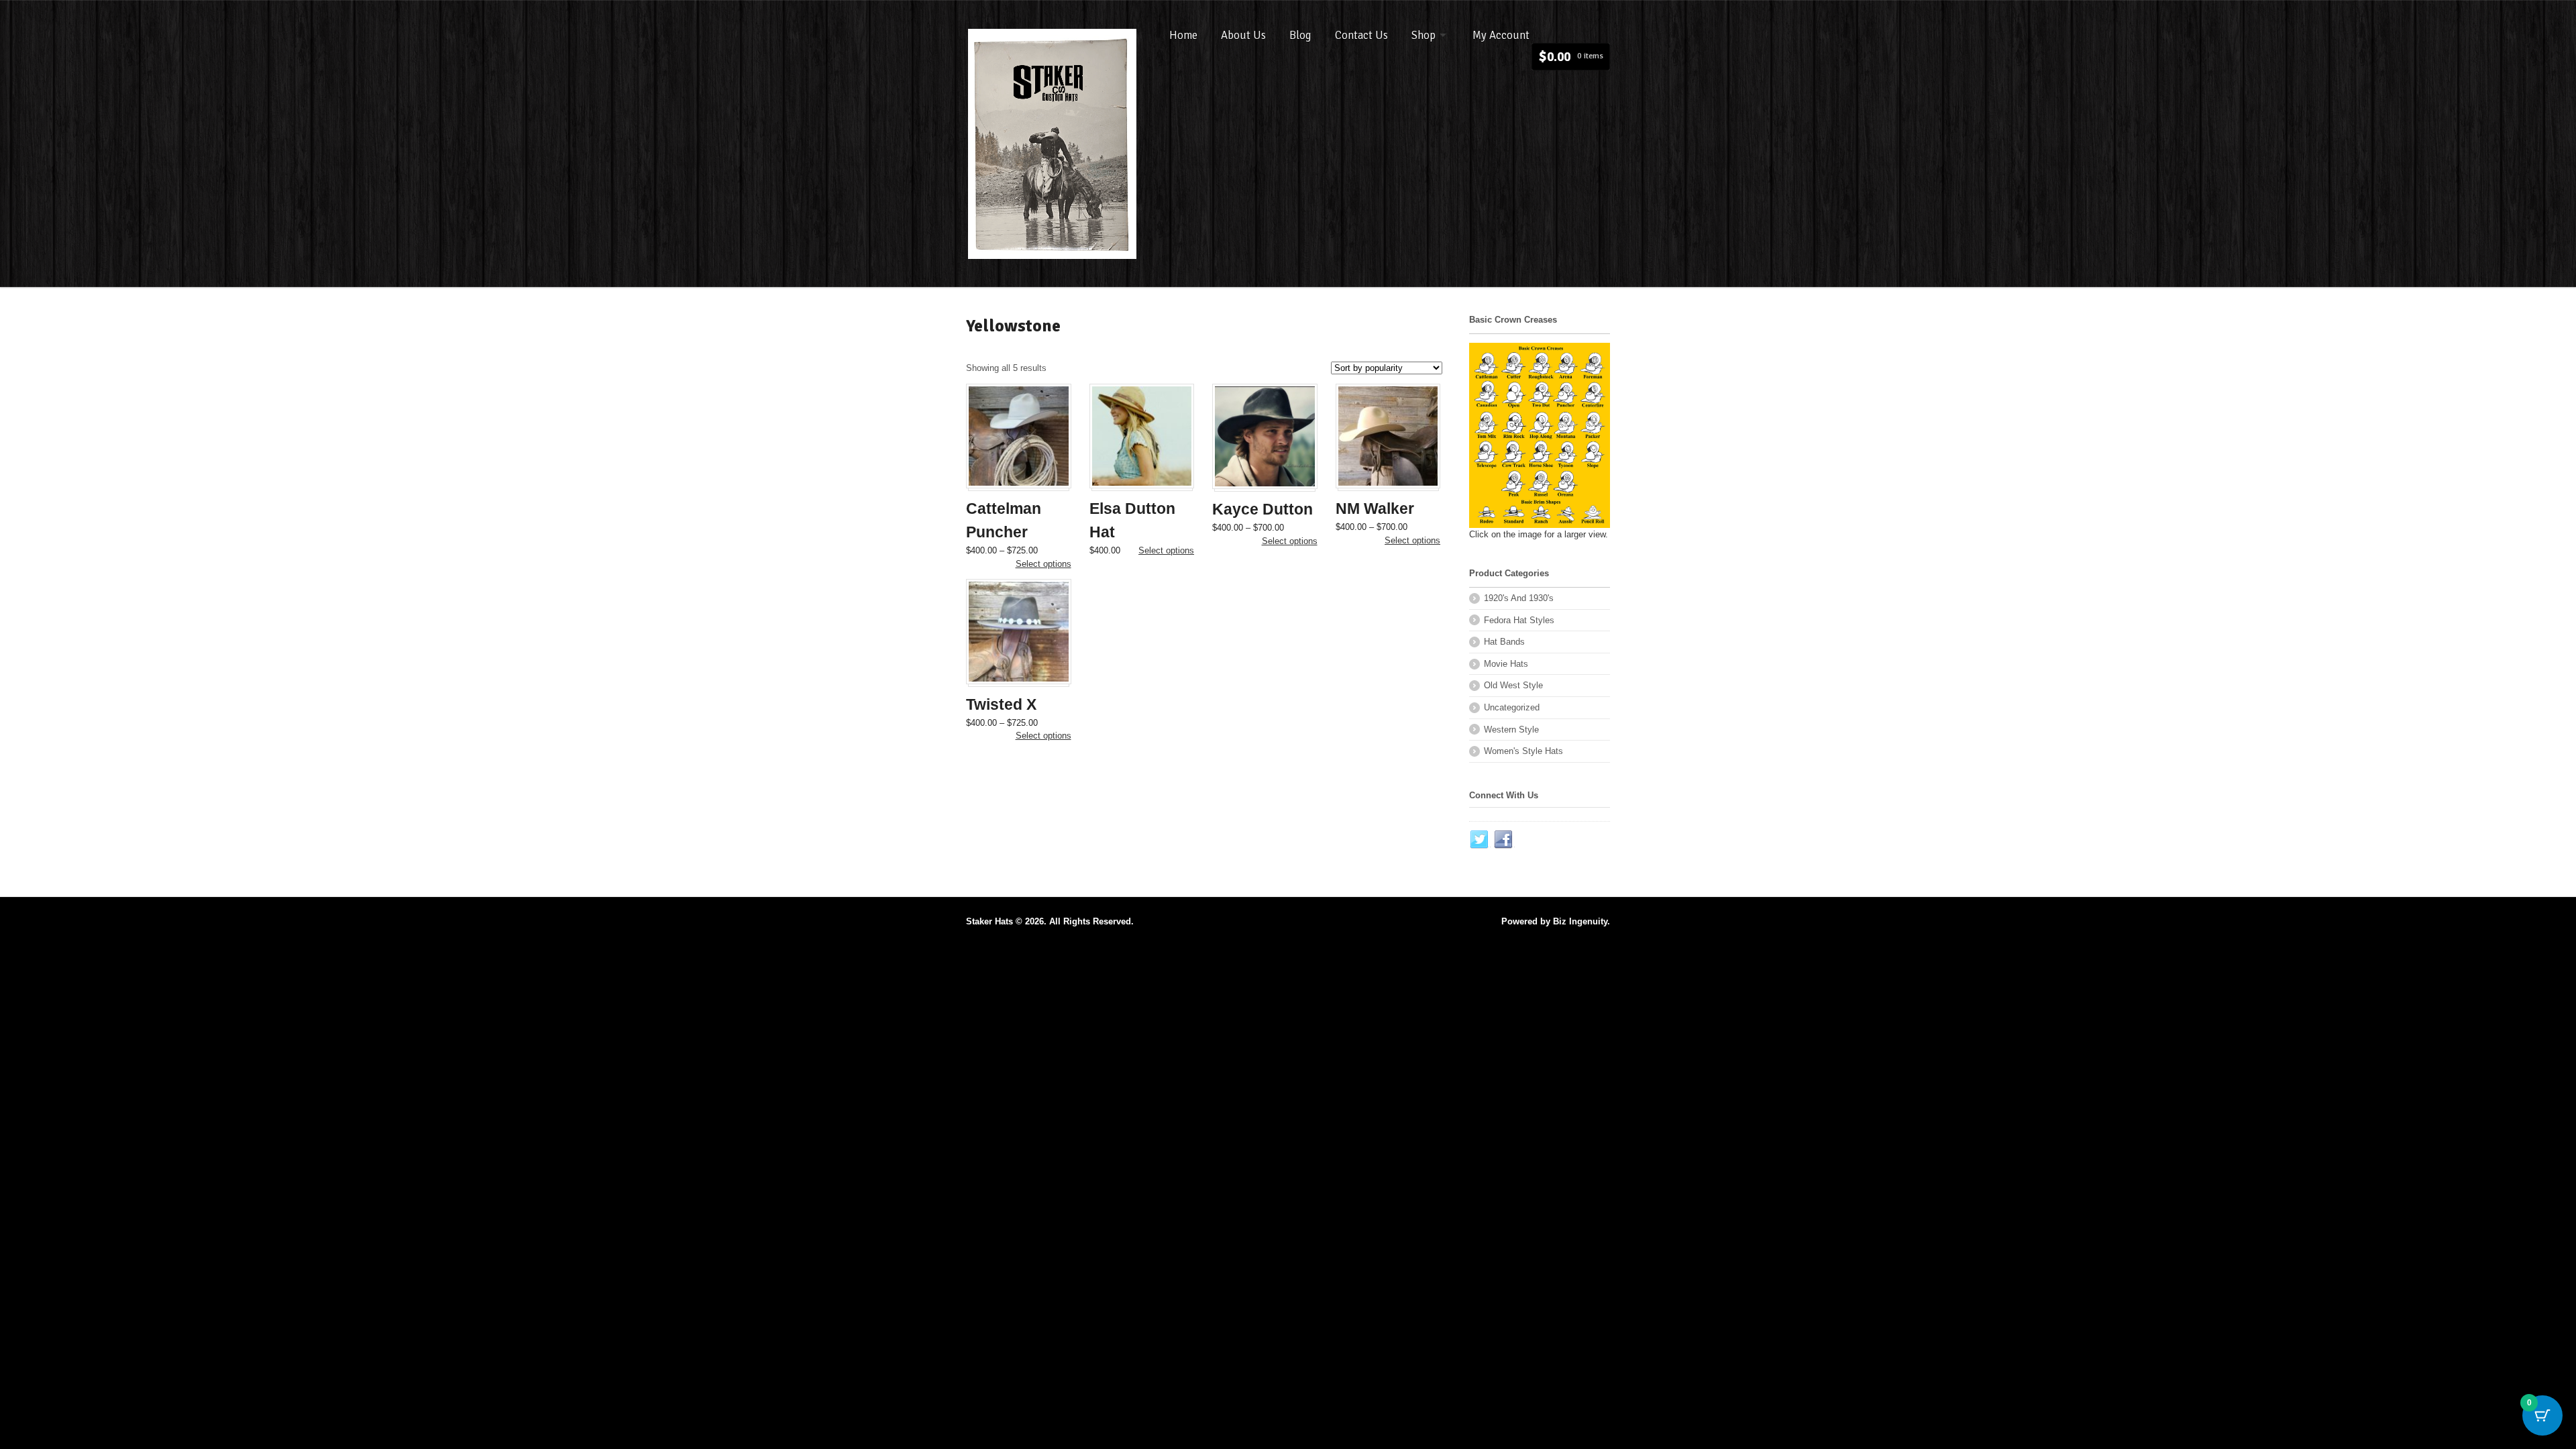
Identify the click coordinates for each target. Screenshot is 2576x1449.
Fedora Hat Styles (1519, 620)
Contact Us (1361, 35)
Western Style (1511, 730)
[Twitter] (1480, 840)
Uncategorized (1512, 707)
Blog (1300, 35)
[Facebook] (1504, 840)
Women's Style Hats (1523, 751)
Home (1183, 35)
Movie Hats (1506, 664)
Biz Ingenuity (1580, 921)
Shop (1424, 35)
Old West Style (1513, 685)
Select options (1043, 564)
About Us (1243, 35)
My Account (1501, 35)
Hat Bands (1504, 642)
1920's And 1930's (1519, 598)
